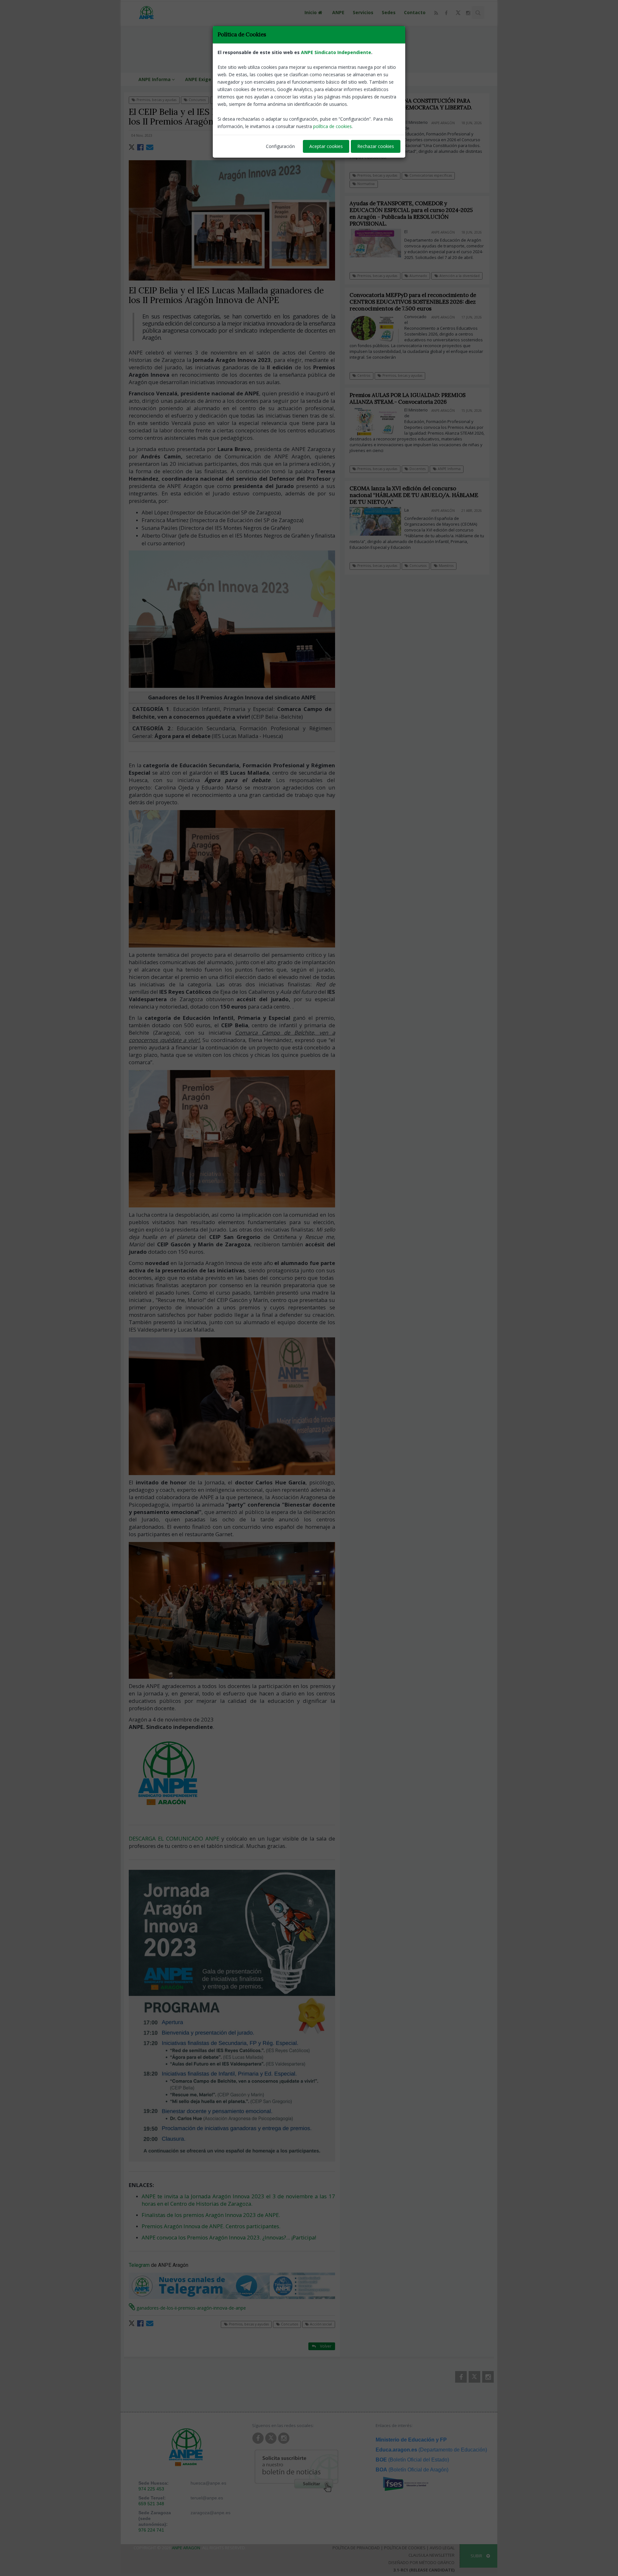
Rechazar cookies (376, 146)
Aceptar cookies (326, 146)
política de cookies (332, 126)
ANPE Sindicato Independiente (336, 52)
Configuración (280, 146)
